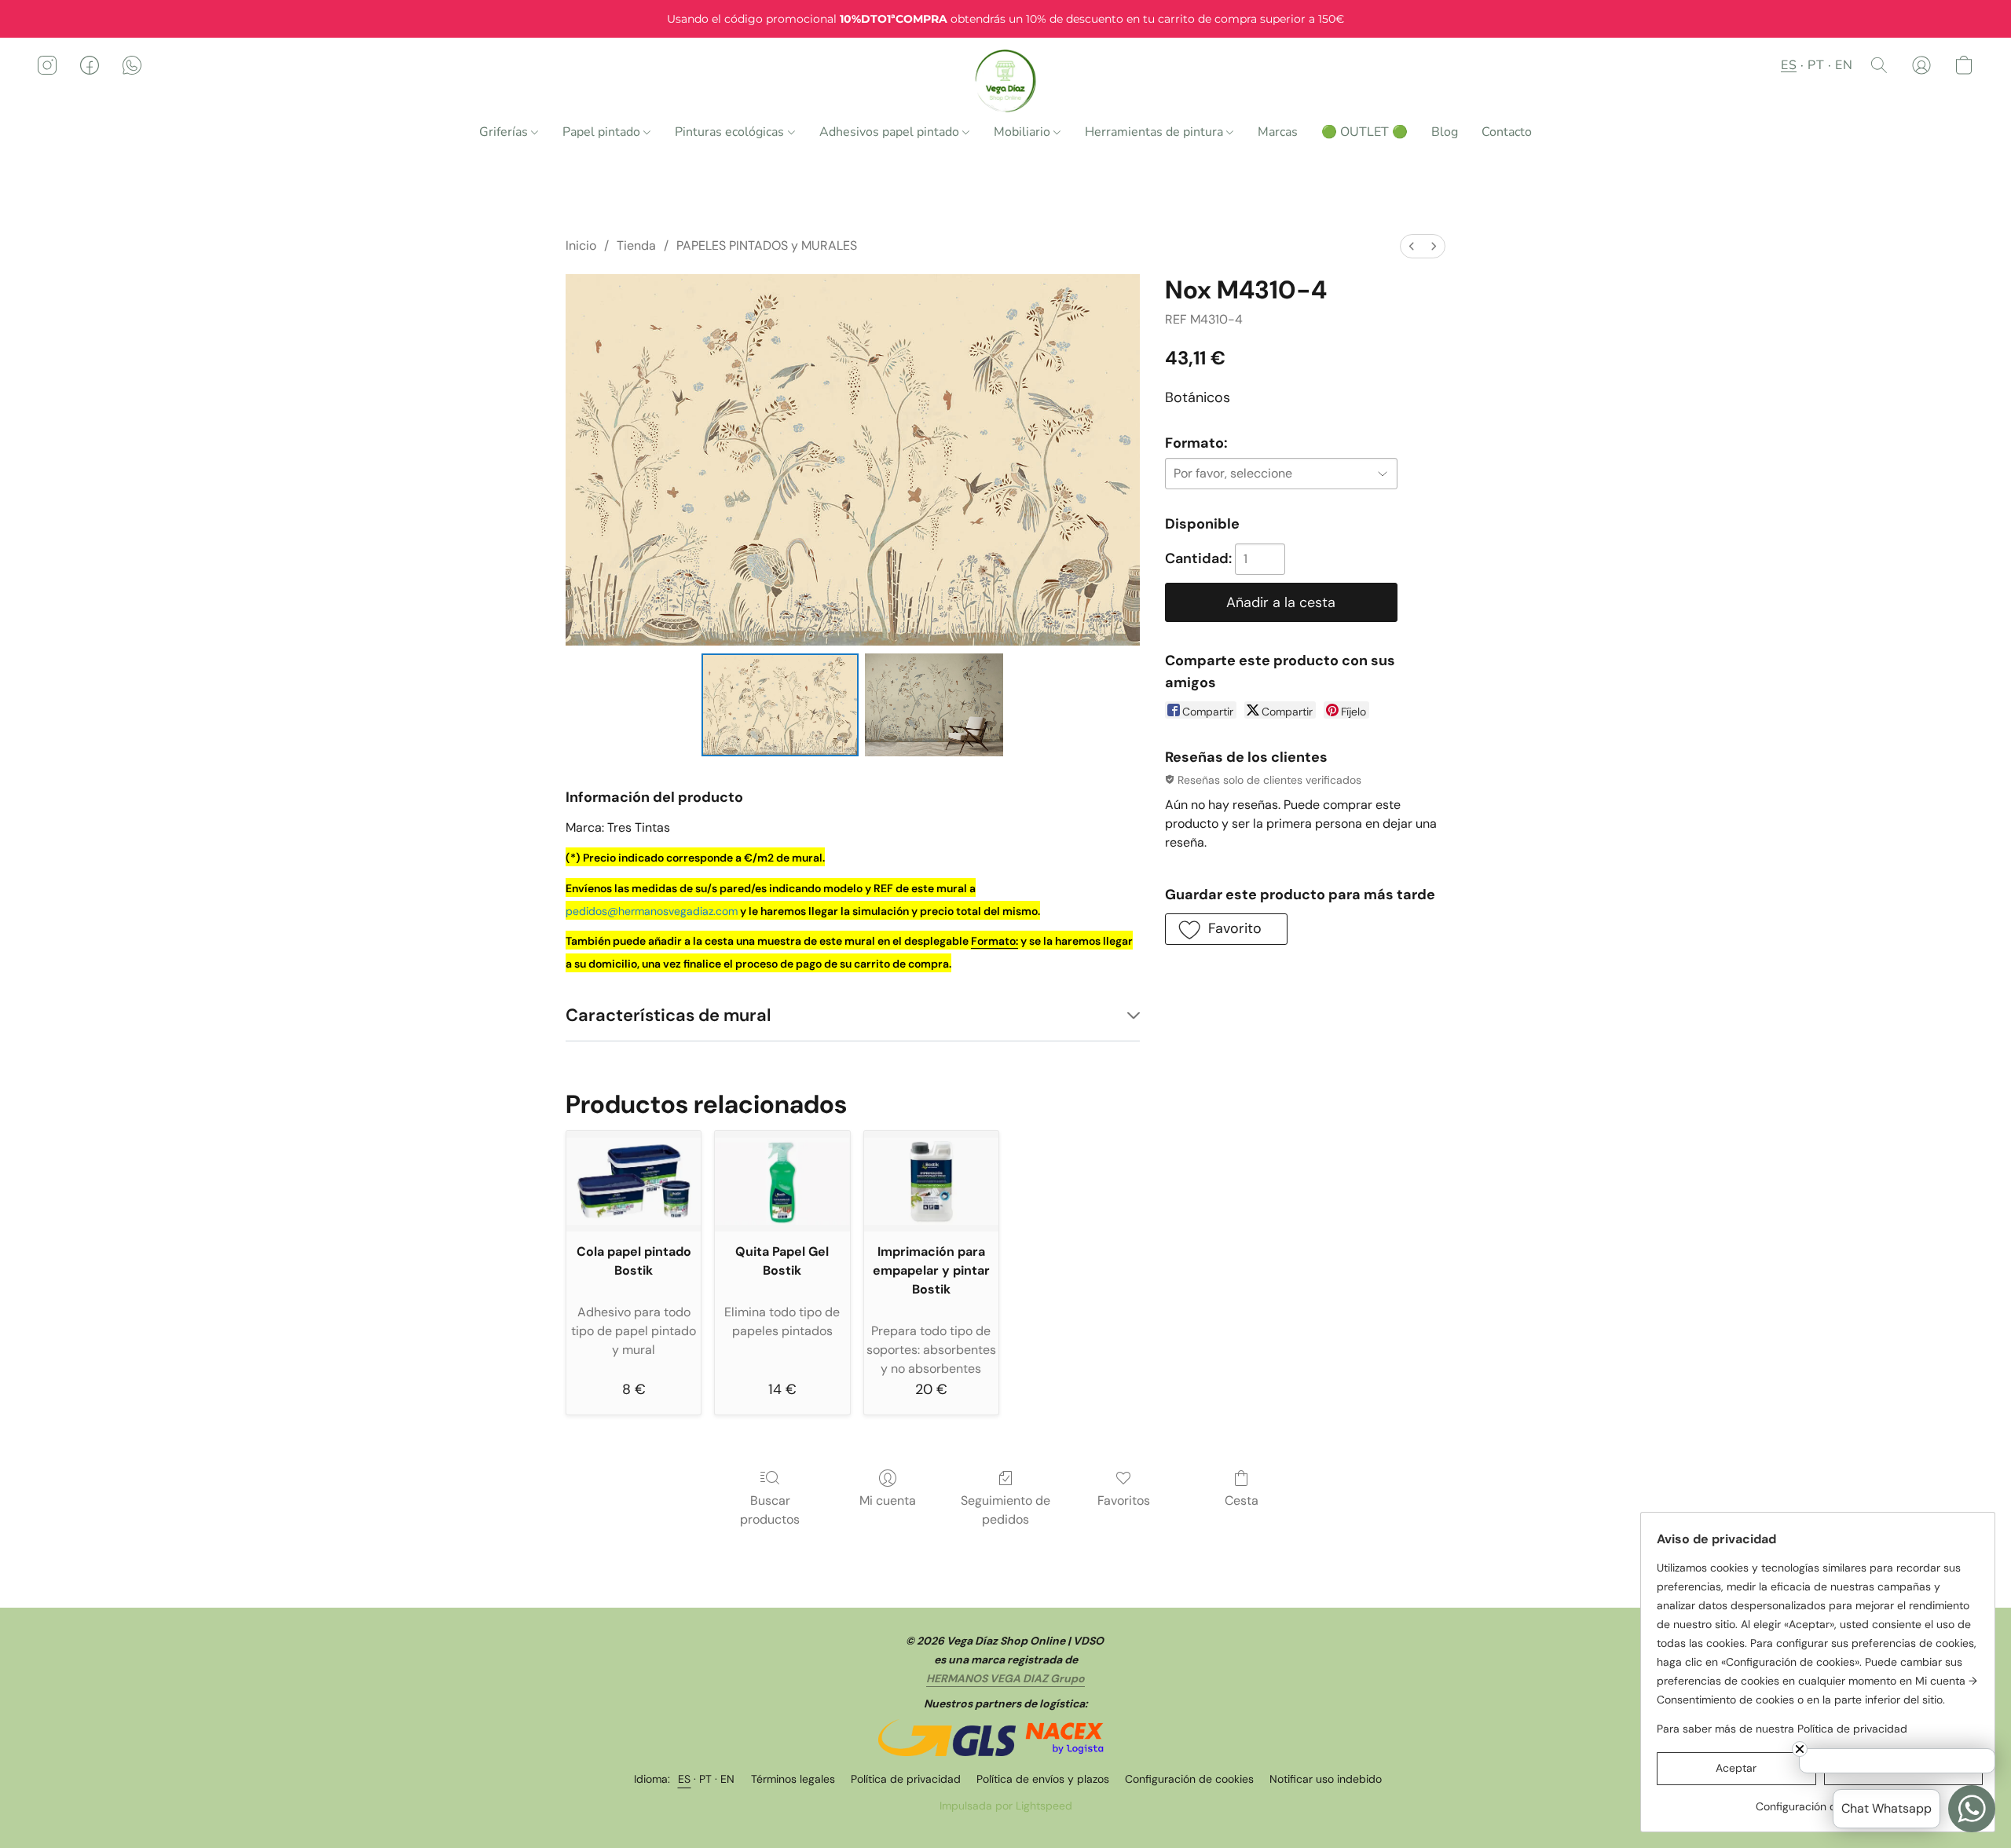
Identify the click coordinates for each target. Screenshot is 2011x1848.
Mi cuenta (888, 1500)
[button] (1006, 81)
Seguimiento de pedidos (1005, 1510)
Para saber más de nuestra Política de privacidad (1782, 1729)
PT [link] (706, 1779)
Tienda (636, 245)
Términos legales (793, 1779)
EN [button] (1844, 65)
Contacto (1507, 132)
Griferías (505, 132)
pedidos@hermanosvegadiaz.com (652, 911)
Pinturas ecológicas (731, 132)
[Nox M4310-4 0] (780, 704)
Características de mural (669, 1015)
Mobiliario (1024, 132)
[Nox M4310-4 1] (934, 704)
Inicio (581, 245)
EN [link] (728, 1779)
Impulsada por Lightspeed (1006, 1806)
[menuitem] (1412, 246)
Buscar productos (770, 1510)
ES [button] (1789, 65)
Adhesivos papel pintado (891, 132)
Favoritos (1124, 1500)
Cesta (1242, 1500)
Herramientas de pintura (1156, 132)
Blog (1445, 132)
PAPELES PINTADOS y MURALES (767, 245)
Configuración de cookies (1189, 1779)
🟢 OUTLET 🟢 (1364, 132)
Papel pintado (603, 132)
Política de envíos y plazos (1043, 1779)
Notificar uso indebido (1326, 1779)
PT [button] (1816, 65)
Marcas (1278, 132)
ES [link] (685, 1779)
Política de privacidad (906, 1779)
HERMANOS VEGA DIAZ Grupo (1005, 1678)
